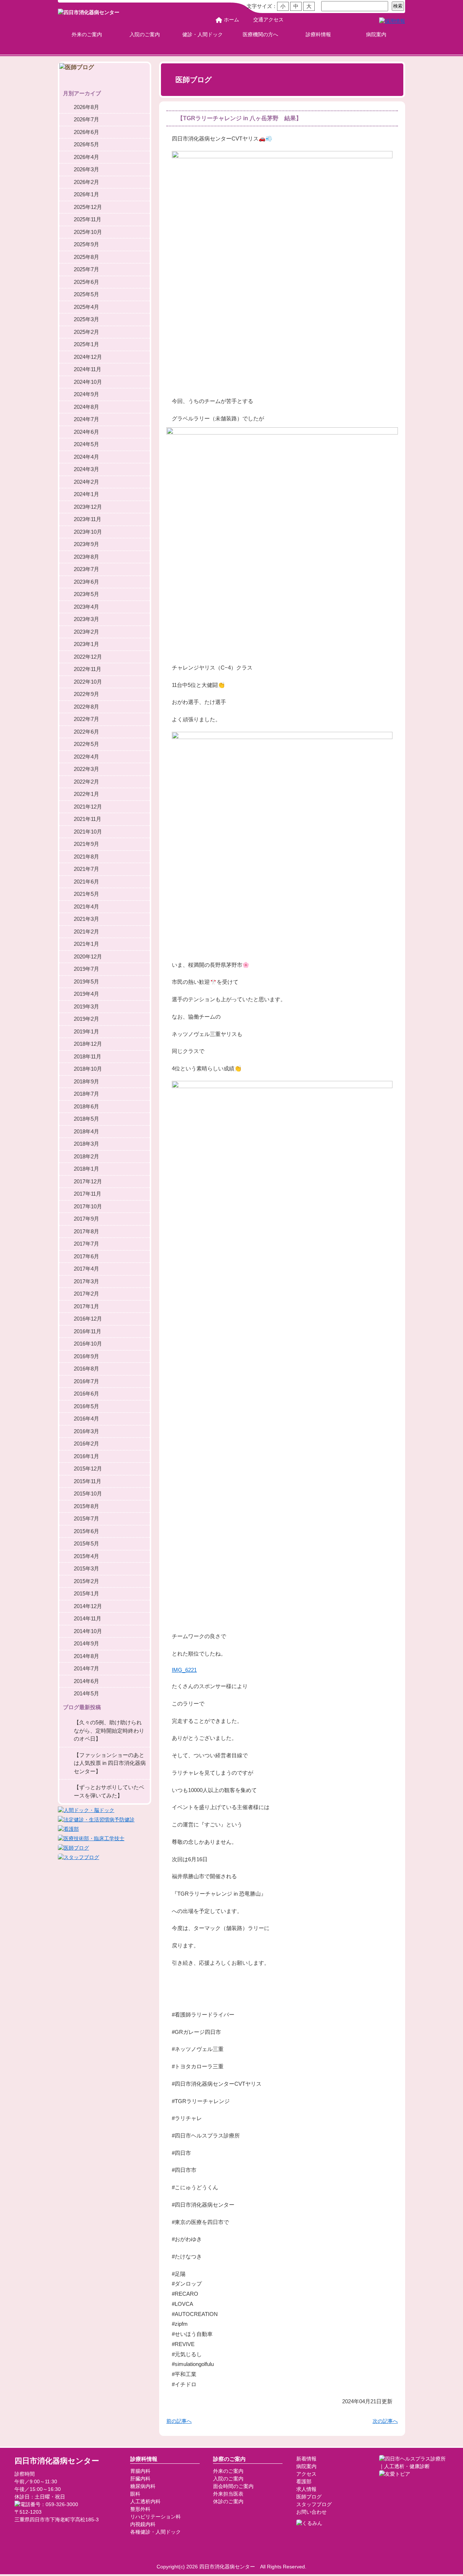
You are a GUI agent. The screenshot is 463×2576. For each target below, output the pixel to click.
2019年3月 (86, 1006)
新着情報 (306, 2459)
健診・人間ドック (203, 34)
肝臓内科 (140, 2479)
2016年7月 (86, 1381)
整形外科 (140, 2509)
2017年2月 (86, 1294)
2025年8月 (86, 257)
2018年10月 (88, 1069)
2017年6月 (86, 1256)
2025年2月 (86, 332)
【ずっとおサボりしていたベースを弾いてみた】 (109, 1791)
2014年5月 (86, 1693)
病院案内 (376, 34)
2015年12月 (88, 1469)
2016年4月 (86, 1419)
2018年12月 (88, 1044)
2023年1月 (86, 644)
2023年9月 (86, 544)
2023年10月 (88, 532)
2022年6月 (86, 732)
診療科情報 (318, 34)
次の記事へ (385, 2421)
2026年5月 (86, 144)
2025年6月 (86, 282)
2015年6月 (86, 1531)
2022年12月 (88, 657)
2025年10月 (88, 232)
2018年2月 (86, 1156)
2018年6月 (86, 1106)
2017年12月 (88, 1181)
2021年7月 (86, 869)
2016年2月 (86, 1444)
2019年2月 (86, 1019)
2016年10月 (88, 1344)
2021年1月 (86, 944)
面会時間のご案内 (233, 2486)
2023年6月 (86, 582)
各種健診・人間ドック (156, 2532)
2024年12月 (88, 357)
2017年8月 (86, 1231)
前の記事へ (179, 2421)
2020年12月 (88, 956)
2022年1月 (86, 794)
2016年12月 (88, 1319)
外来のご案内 (87, 34)
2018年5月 (86, 1119)
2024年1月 (86, 494)
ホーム (231, 20)
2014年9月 (86, 1643)
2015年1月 (86, 1593)
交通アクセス (268, 20)
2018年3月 (86, 1144)
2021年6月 (86, 882)
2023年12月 (88, 507)
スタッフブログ (314, 2504)
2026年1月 (86, 194)
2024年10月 (88, 382)
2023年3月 (86, 619)
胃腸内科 (140, 2471)
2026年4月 (86, 157)
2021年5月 (86, 894)
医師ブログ (309, 2497)
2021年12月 (88, 807)
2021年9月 (86, 844)
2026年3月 (86, 169)
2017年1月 (86, 1306)
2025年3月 (86, 319)
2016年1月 (86, 1456)
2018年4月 (86, 1131)
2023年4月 (86, 607)
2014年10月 (88, 1631)
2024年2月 (86, 482)
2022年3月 (86, 769)
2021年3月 (86, 919)
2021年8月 (86, 857)
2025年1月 (86, 344)
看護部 (304, 2481)
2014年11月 (88, 1618)
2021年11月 (88, 819)
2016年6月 (86, 1394)
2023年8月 (86, 557)
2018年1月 (86, 1169)
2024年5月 (86, 444)
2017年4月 (86, 1269)
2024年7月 (86, 419)
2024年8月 (86, 407)
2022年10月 (88, 682)
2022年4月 (86, 757)
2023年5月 (86, 594)
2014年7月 (86, 1668)
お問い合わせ (311, 2512)
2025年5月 (86, 294)
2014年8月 (86, 1656)
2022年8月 (86, 707)
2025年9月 (86, 244)
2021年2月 (86, 932)
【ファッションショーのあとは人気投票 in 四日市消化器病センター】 (110, 1763)
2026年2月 (86, 182)
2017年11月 (88, 1194)
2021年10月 (88, 832)
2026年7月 (86, 119)
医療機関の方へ (260, 34)
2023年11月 (88, 519)
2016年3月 (86, 1431)
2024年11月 (88, 369)
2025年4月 (86, 307)
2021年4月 (86, 907)
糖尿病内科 (143, 2486)
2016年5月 (86, 1406)
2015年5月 (86, 1543)
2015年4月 (86, 1556)
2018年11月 (88, 1056)
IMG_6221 (184, 1670)
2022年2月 (86, 782)
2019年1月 (86, 1031)
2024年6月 (86, 432)
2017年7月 (86, 1244)
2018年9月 (86, 1081)
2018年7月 (86, 1094)
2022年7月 (86, 719)
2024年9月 (86, 394)
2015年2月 (86, 1581)
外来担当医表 (228, 2494)
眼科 (135, 2494)
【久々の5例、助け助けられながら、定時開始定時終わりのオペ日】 (109, 1730)
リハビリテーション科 (156, 2517)
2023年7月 (86, 569)
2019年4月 (86, 994)
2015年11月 (88, 1481)
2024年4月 (86, 457)
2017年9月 (86, 1219)
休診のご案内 (228, 2501)
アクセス (306, 2474)
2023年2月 (86, 632)
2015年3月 (86, 1568)
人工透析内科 (145, 2501)
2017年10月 (88, 1206)
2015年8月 (86, 1506)
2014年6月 (86, 1681)
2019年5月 (86, 981)
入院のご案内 (145, 34)
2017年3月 (86, 1281)
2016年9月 (86, 1356)
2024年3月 (86, 469)
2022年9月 (86, 694)
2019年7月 (86, 969)
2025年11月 (88, 219)
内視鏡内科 (143, 2524)
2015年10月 (88, 1493)
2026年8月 (86, 107)
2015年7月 (86, 1518)
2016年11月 (88, 1331)
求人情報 (306, 2489)
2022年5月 (86, 744)
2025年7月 (86, 269)
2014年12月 (88, 1606)
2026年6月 (86, 132)
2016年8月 (86, 1369)
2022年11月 (88, 669)
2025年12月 (88, 207)
